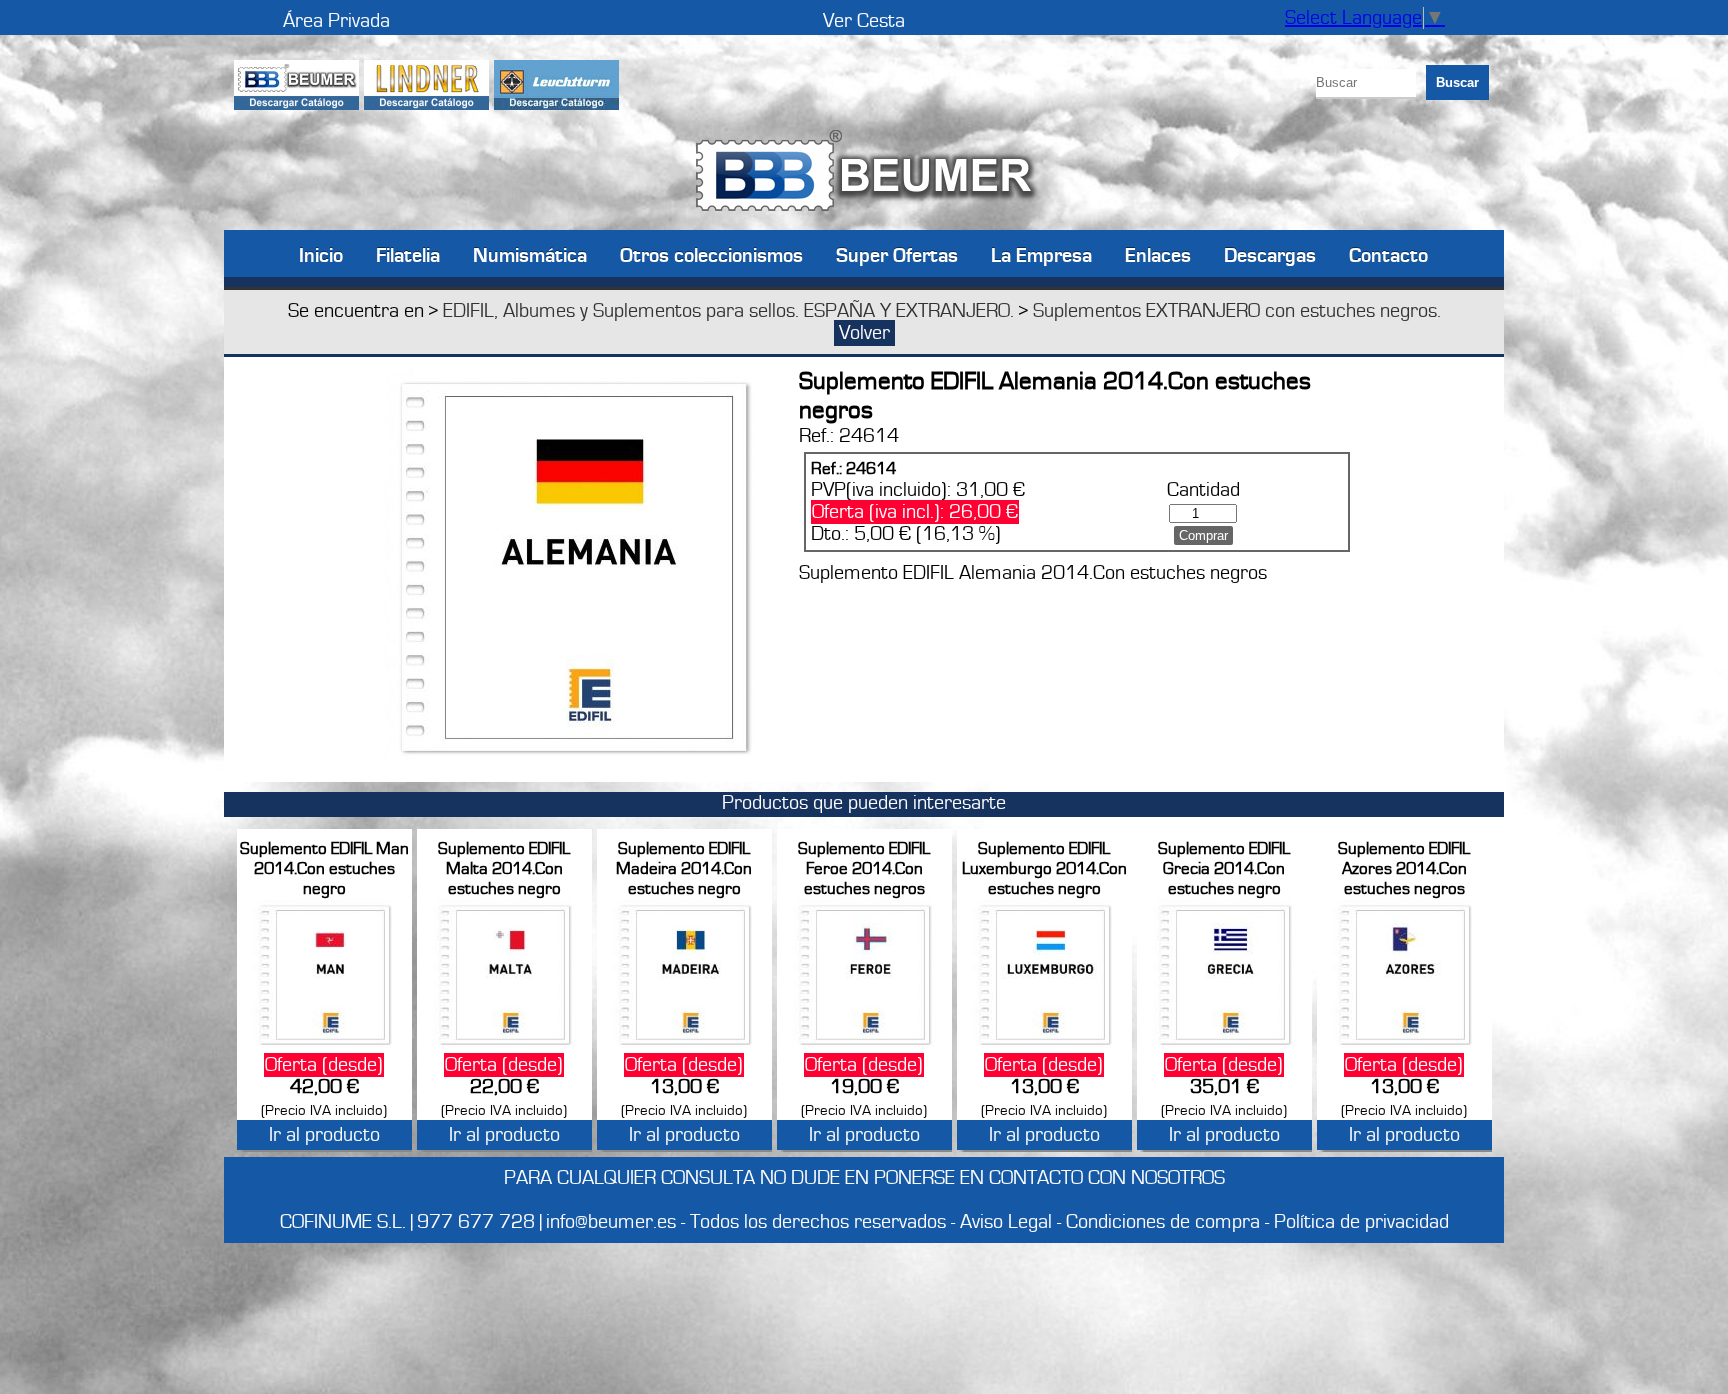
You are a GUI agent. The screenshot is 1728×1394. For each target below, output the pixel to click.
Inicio (321, 254)
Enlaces (1158, 254)
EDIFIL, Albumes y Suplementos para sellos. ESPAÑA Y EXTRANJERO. (728, 311)
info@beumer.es (611, 1222)
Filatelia (408, 254)
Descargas (1270, 254)
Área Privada (336, 21)
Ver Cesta (864, 21)
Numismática (530, 254)
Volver (864, 333)
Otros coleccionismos (711, 254)
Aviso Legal (1006, 1222)
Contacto (1388, 254)
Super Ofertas (897, 254)
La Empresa (1041, 254)
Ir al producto (324, 1135)
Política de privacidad (1361, 1222)
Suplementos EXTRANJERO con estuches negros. (1237, 311)
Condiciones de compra (1163, 1222)
